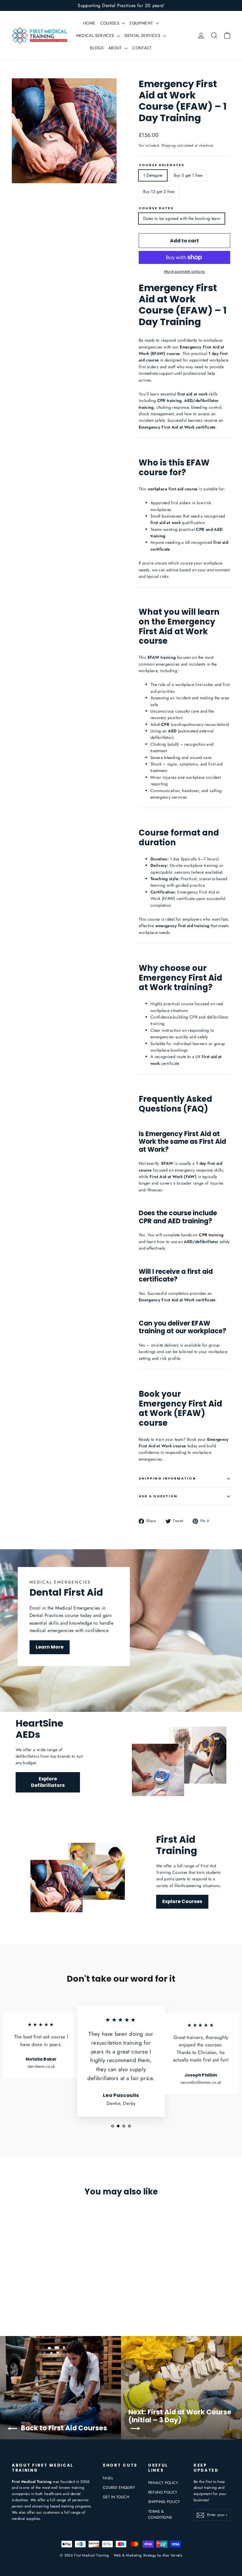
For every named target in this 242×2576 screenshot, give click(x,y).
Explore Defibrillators (48, 1782)
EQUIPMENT (142, 23)
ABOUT (116, 48)
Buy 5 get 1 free (188, 175)
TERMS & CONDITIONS (160, 2515)
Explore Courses (182, 1901)
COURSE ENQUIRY (119, 2487)
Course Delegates (162, 165)
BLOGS (97, 48)
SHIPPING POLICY (164, 2502)
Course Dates (156, 208)
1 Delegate (153, 175)
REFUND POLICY (163, 2492)
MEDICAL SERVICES (96, 35)
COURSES (111, 23)
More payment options (185, 271)
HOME (89, 23)
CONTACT (142, 48)
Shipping (169, 145)
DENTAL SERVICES (143, 35)
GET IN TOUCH (116, 2497)
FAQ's (108, 2478)
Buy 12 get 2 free (159, 192)
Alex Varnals (172, 2555)
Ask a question (158, 1496)
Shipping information (167, 1478)
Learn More (50, 1647)
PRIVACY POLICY (163, 2483)
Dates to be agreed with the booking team (182, 218)
